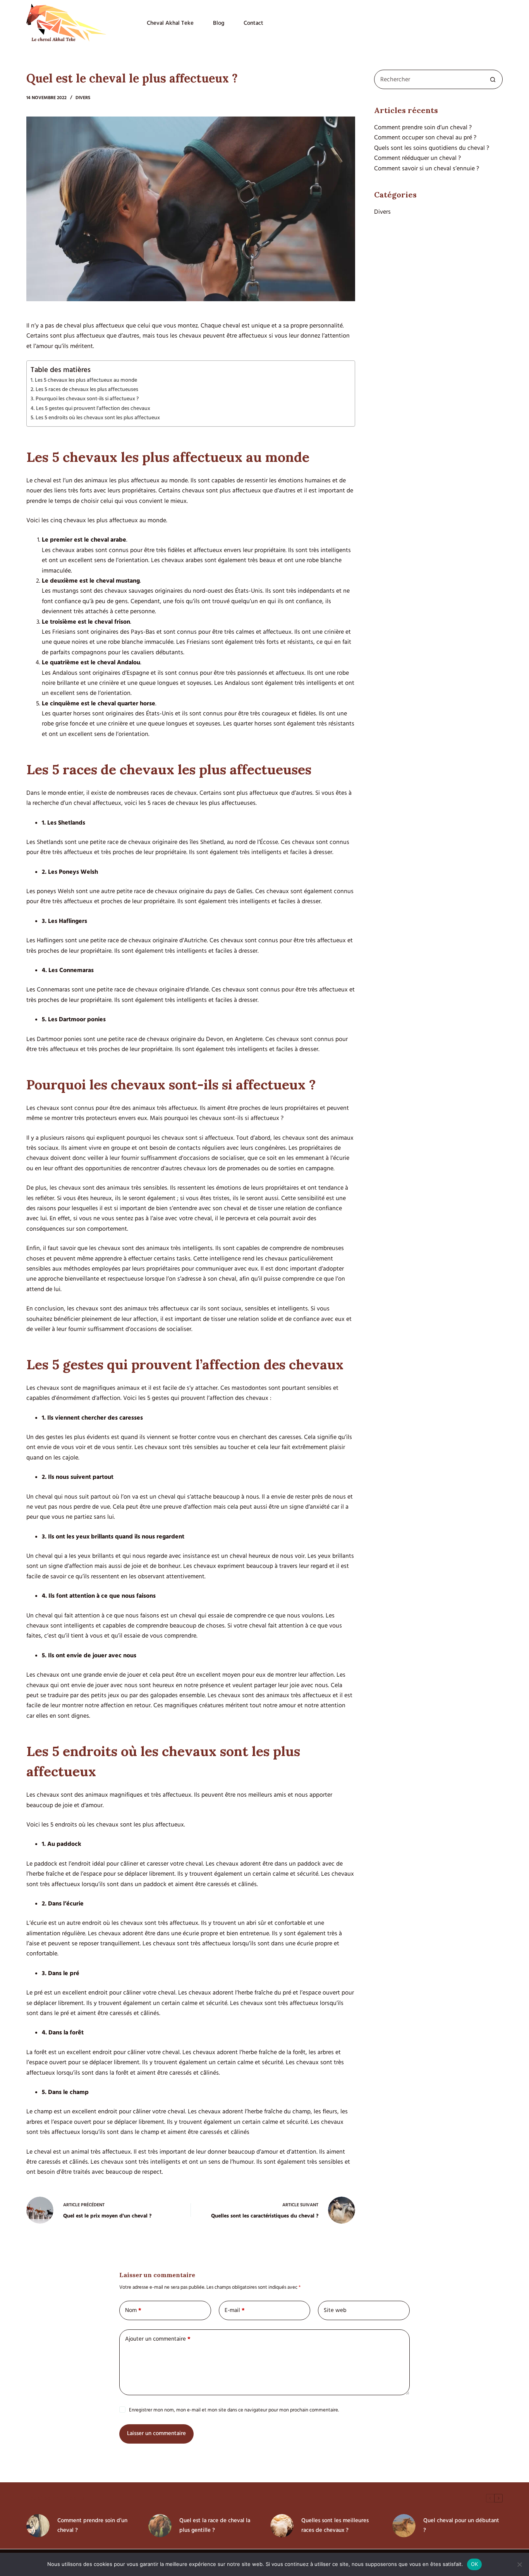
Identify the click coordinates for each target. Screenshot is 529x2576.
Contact (253, 23)
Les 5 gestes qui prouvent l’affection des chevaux (93, 408)
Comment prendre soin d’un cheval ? (423, 127)
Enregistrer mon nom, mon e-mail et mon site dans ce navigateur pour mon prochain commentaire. (234, 2410)
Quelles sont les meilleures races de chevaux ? (335, 2525)
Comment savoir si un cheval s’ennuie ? (427, 168)
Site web (335, 2310)
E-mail (235, 2310)
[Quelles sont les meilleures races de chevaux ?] (282, 2526)
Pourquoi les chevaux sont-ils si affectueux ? (87, 399)
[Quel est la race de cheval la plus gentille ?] (160, 2526)
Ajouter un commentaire (158, 2339)
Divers (83, 98)
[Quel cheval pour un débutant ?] (404, 2526)
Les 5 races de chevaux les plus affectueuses (87, 389)
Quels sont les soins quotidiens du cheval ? (432, 148)
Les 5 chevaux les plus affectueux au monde (86, 380)
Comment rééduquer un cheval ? (417, 158)
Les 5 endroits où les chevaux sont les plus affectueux (98, 418)
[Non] (519, 2564)
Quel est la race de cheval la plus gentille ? (215, 2525)
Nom (133, 2310)
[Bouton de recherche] (493, 79)
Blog (219, 23)
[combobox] (429, 79)
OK (475, 2564)
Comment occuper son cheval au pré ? (425, 137)
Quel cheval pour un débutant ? (461, 2525)
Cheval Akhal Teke (170, 23)
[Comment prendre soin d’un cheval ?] (38, 2526)
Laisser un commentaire (156, 2433)
